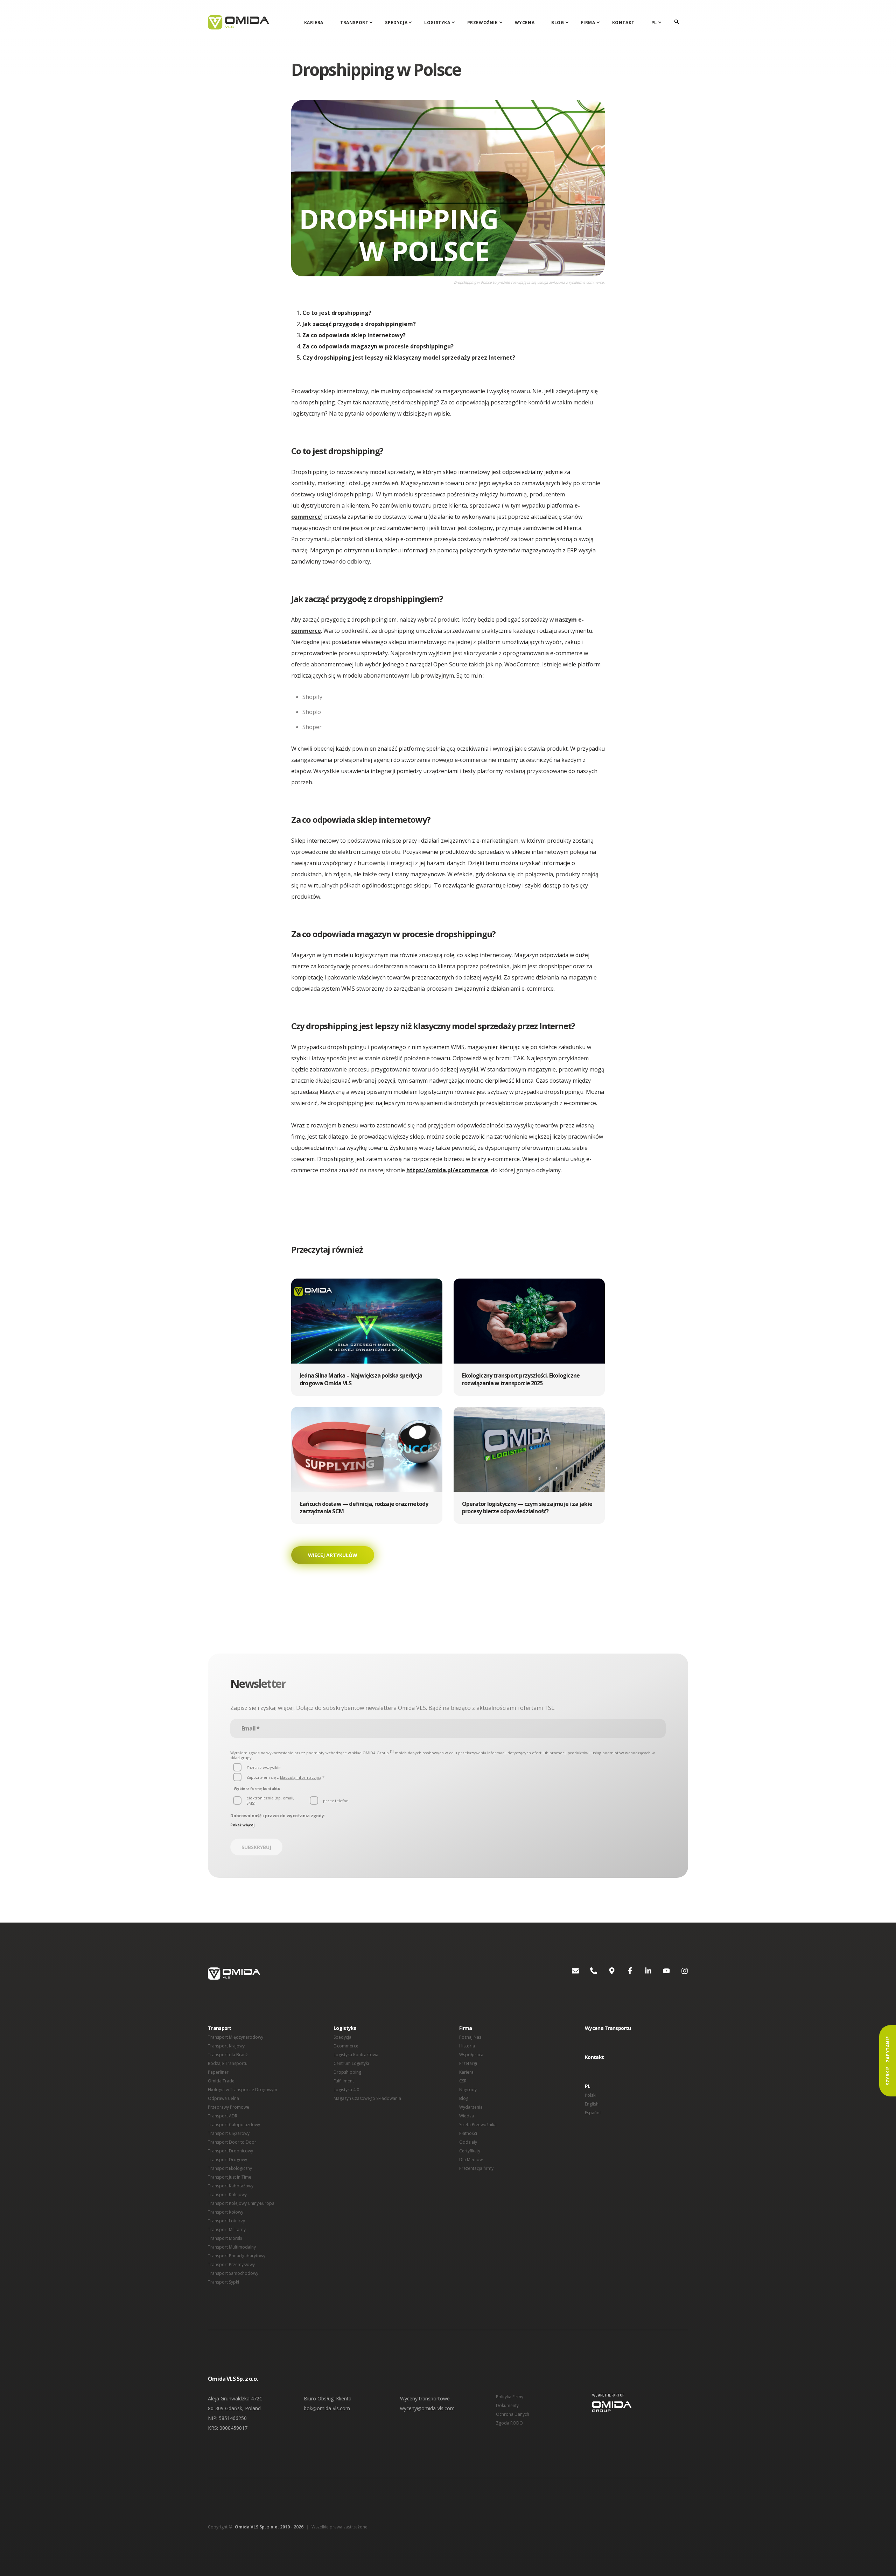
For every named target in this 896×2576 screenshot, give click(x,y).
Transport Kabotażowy (231, 2186)
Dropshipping (347, 2072)
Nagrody (468, 2090)
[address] (606, 1974)
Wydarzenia (471, 2107)
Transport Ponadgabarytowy (237, 2256)
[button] (367, 1337)
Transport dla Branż (228, 2055)
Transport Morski (225, 2238)
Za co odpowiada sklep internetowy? (354, 335)
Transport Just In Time (230, 2177)
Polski (591, 2095)
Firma (588, 23)
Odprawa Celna (223, 2098)
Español (593, 2113)
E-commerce (346, 2046)
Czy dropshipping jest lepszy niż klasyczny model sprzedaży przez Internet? (409, 358)
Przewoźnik (483, 23)
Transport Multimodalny (232, 2247)
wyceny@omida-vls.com (427, 2408)
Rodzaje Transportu (228, 2063)
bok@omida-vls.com (327, 2408)
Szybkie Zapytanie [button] (888, 2061)
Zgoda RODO (509, 2423)
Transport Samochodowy (233, 2273)
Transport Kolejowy (227, 2195)
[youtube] (661, 1974)
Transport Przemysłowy (231, 2264)
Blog (558, 23)
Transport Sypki (223, 2282)
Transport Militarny (227, 2230)
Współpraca (471, 2055)
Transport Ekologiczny (230, 2168)
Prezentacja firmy (476, 2168)
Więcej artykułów (333, 1555)
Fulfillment (344, 2081)
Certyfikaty (470, 2151)
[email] (570, 1974)
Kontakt (623, 23)
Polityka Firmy (510, 2397)
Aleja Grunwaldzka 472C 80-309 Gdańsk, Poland (235, 2403)
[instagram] (679, 1974)
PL (654, 23)
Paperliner (218, 2072)
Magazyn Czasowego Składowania (367, 2098)
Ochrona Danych (513, 2414)
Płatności (468, 2133)
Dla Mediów (471, 2160)
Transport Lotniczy (226, 2221)
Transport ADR (223, 2116)
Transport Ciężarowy (229, 2133)
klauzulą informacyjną (301, 1777)
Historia (467, 2046)
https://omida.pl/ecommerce (447, 1170)
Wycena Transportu (608, 2028)
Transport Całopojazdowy (234, 2125)
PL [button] (588, 2086)
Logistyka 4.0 (346, 2090)
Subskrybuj (256, 1847)
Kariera (314, 23)
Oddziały (468, 2142)
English (592, 2104)
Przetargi (468, 2063)
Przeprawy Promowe (229, 2107)
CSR (463, 2081)
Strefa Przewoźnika (478, 2125)
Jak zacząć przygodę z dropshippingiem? (359, 324)
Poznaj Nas (470, 2037)
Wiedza (467, 2116)
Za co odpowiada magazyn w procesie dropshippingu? (378, 346)
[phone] (588, 1974)
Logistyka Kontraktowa (356, 2055)
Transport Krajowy (226, 2046)
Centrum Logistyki (351, 2063)
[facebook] (624, 1974)
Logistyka (437, 23)
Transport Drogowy (227, 2160)
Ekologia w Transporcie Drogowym (243, 2090)
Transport (354, 23)
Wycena (525, 23)
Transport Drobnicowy (230, 2151)
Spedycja (396, 23)
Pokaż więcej (242, 1825)
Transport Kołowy (226, 2212)
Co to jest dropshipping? (337, 313)
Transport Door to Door (232, 2142)
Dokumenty (507, 2405)
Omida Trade (221, 2081)
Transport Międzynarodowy (236, 2037)
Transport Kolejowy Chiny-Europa (241, 2203)
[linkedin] (643, 1974)
